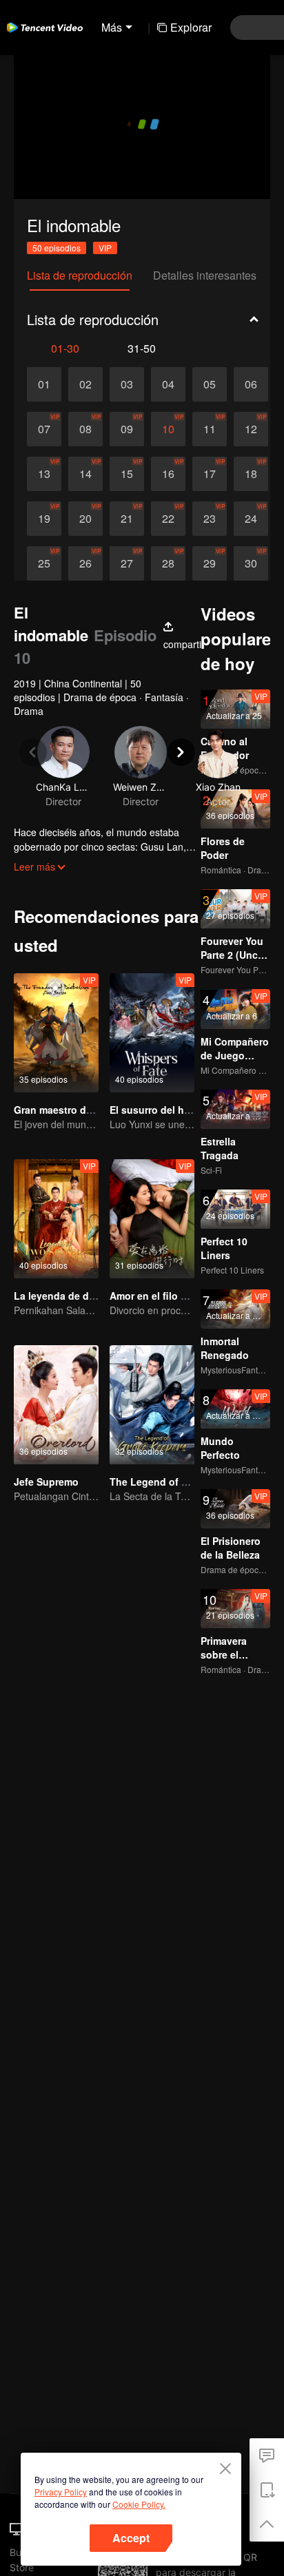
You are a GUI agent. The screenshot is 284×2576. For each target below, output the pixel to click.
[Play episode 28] (168, 563)
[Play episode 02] (85, 384)
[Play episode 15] (127, 474)
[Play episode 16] (168, 474)
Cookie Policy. (139, 2504)
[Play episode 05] (210, 384)
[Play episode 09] (127, 429)
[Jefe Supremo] (56, 1405)
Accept (131, 2538)
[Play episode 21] (127, 519)
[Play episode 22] (168, 519)
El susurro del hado (156, 1110)
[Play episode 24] (251, 519)
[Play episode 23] (210, 519)
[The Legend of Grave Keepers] (152, 1405)
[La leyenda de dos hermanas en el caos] (56, 1219)
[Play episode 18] (251, 474)
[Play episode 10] (168, 429)
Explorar (191, 27)
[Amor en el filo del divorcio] (152, 1219)
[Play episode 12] (251, 429)
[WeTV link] (45, 28)
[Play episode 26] (85, 563)
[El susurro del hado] (152, 1033)
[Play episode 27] (127, 563)
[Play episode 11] (210, 429)
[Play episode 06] (251, 384)
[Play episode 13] (44, 474)
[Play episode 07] (44, 429)
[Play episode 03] (127, 384)
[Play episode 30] (251, 563)
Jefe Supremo (46, 1482)
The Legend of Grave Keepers (180, 1482)
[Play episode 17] (210, 474)
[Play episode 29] (210, 563)
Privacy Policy (61, 2492)
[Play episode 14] (85, 474)
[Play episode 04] (168, 384)
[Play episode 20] (85, 519)
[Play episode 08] (85, 429)
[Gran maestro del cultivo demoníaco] (56, 1033)
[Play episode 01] (44, 384)
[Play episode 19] (44, 519)
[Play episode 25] (44, 563)
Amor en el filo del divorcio (173, 1296)
